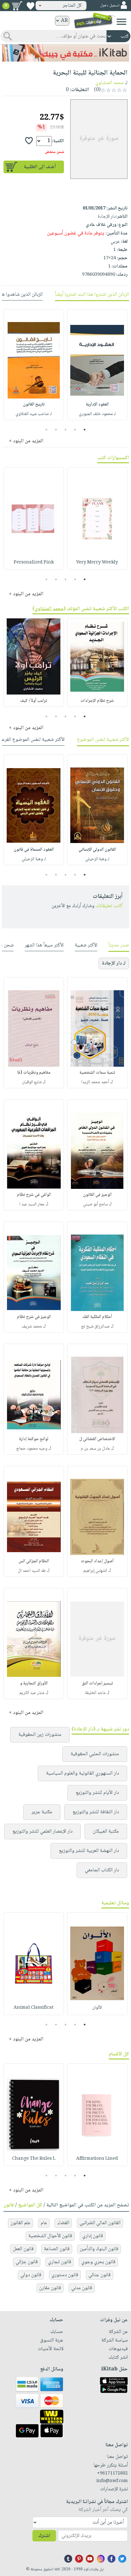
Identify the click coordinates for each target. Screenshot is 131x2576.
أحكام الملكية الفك (97, 1317)
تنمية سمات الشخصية (97, 1073)
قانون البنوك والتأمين (99, 2249)
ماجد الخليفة (95, 1693)
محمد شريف (32, 1327)
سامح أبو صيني (95, 1204)
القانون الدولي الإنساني (97, 850)
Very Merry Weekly (97, 563)
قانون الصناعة (57, 2249)
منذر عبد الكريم (32, 1693)
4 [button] (56, 430)
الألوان (97, 2008)
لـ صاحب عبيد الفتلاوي (34, 414)
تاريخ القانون (34, 405)
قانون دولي (31, 2275)
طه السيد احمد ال (32, 1571)
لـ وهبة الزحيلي (97, 859)
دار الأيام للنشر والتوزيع (97, 1793)
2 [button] (75, 430)
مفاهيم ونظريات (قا (34, 1073)
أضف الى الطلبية (40, 167)
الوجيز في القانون (97, 1195)
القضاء (63, 2223)
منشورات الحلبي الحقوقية (95, 1754)
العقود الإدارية (97, 405)
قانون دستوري (65, 2275)
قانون (9, 2205)
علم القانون (21, 2223)
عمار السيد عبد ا (32, 1204)
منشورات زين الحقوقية (40, 1735)
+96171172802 (112, 2474)
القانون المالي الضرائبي (100, 2223)
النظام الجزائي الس (34, 1561)
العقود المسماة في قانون (34, 850)
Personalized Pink (34, 563)
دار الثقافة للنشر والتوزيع (96, 1812)
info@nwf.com (112, 2481)
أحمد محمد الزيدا (95, 1082)
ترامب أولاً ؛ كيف (34, 701)
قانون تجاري (60, 2262)
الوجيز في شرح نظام (34, 1317)
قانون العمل (23, 2249)
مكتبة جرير (42, 1812)
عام (44, 2223)
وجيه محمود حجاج (32, 1449)
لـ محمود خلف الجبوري (97, 414)
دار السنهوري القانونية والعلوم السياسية (83, 1773)
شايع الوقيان (32, 1082)
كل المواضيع (30, 2205)
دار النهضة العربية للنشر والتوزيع (89, 1851)
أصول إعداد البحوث (97, 1561)
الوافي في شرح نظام (34, 1195)
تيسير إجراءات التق (97, 1683)
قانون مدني (82, 2288)
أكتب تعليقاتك (109, 906)
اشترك (44, 2536)
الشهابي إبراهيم (95, 1571)
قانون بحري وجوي (98, 2262)
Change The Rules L (34, 2159)
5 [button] (47, 430)
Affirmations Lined (97, 2159)
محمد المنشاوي (110, 83)
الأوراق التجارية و (34, 1683)
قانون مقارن (50, 2288)
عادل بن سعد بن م (95, 1449)
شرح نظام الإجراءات (97, 701)
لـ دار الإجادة (114, 963)
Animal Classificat (34, 2008)
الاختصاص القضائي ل (97, 1439)
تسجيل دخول (110, 6)
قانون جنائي (100, 2275)
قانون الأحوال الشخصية (50, 2236)
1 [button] (85, 430)
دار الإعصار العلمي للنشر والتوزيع (42, 1832)
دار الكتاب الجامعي (102, 1870)
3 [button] (66, 430)
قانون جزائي (27, 2262)
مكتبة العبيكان (106, 1832)
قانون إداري (93, 2236)
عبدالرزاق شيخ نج (95, 1327)
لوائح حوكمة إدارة (34, 1439)
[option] (97, 365)
